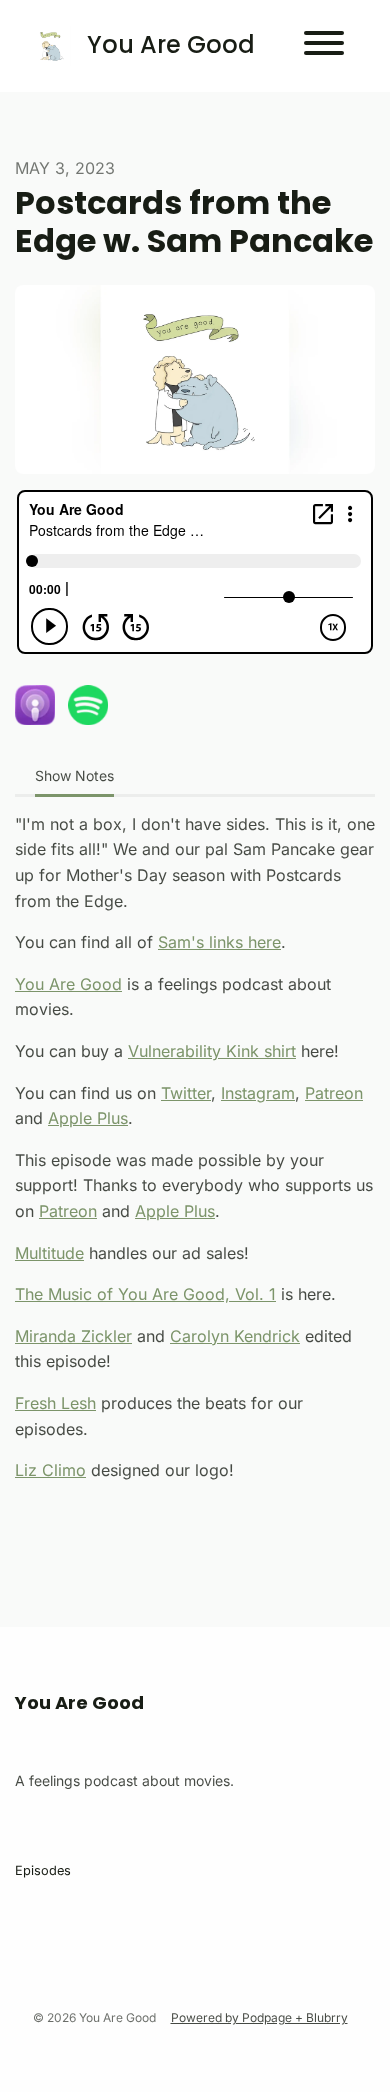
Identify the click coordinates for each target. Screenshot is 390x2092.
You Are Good (68, 984)
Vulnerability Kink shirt (212, 1051)
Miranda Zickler (73, 1336)
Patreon (334, 1093)
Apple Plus (88, 1118)
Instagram (258, 1093)
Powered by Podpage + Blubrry (259, 2017)
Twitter (186, 1093)
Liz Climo (50, 1470)
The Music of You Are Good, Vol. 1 (145, 1294)
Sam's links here (219, 942)
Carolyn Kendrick (235, 1336)
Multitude (49, 1253)
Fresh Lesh (55, 1403)
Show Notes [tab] (74, 775)
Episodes (43, 1870)
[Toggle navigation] (324, 46)
